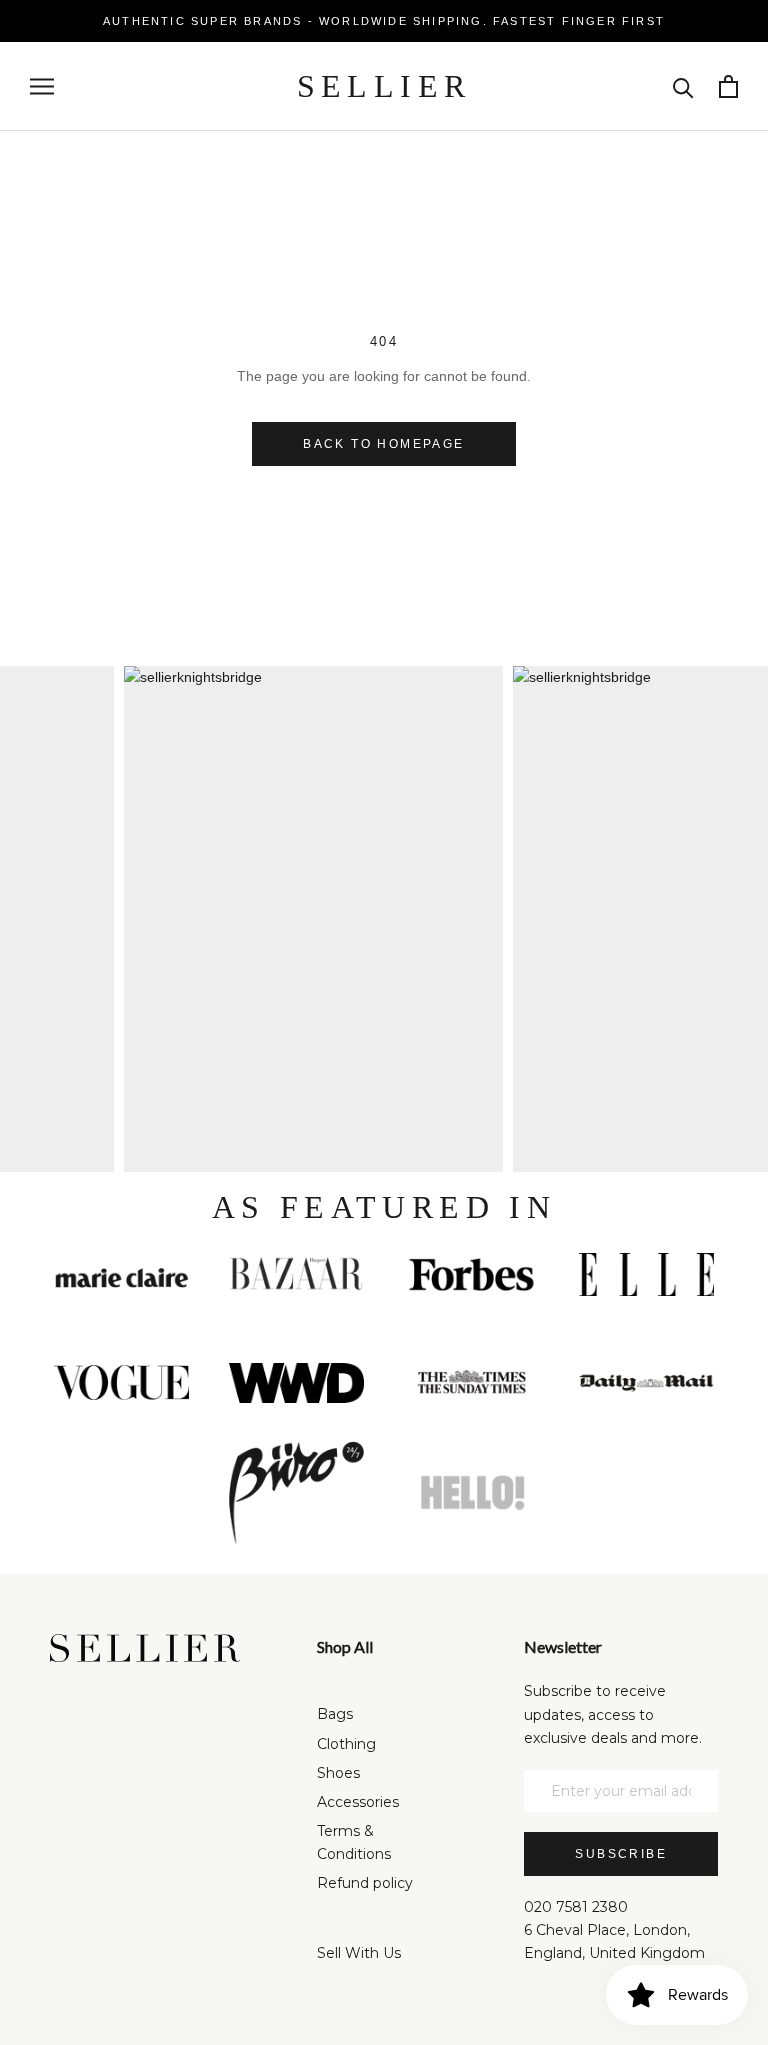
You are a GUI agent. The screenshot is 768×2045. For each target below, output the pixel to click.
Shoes (338, 1773)
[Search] (683, 86)
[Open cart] (728, 86)
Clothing (346, 1744)
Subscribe (621, 1854)
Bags (335, 1714)
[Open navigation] (42, 86)
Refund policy (365, 1883)
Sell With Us (359, 1953)
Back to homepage (383, 444)
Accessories (358, 1802)
